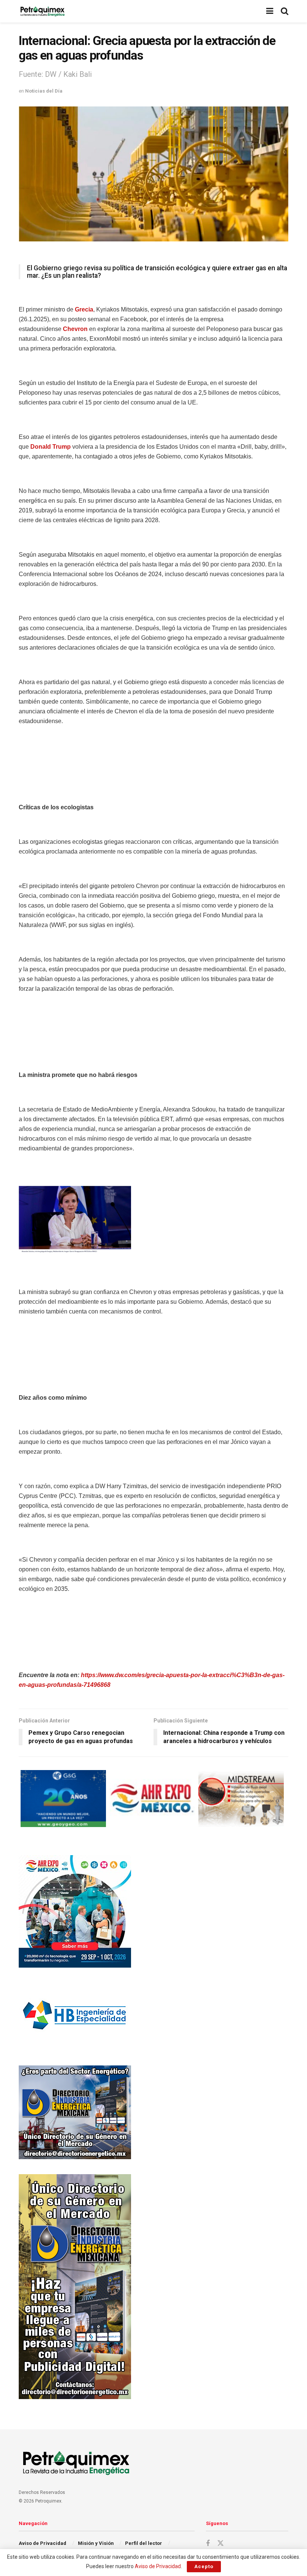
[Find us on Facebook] (208, 2544)
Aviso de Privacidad (42, 2543)
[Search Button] (285, 11)
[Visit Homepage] (42, 11)
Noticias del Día (44, 91)
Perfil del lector (144, 2543)
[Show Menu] (270, 11)
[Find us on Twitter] (221, 2543)
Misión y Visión (96, 2543)
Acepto (204, 2566)
